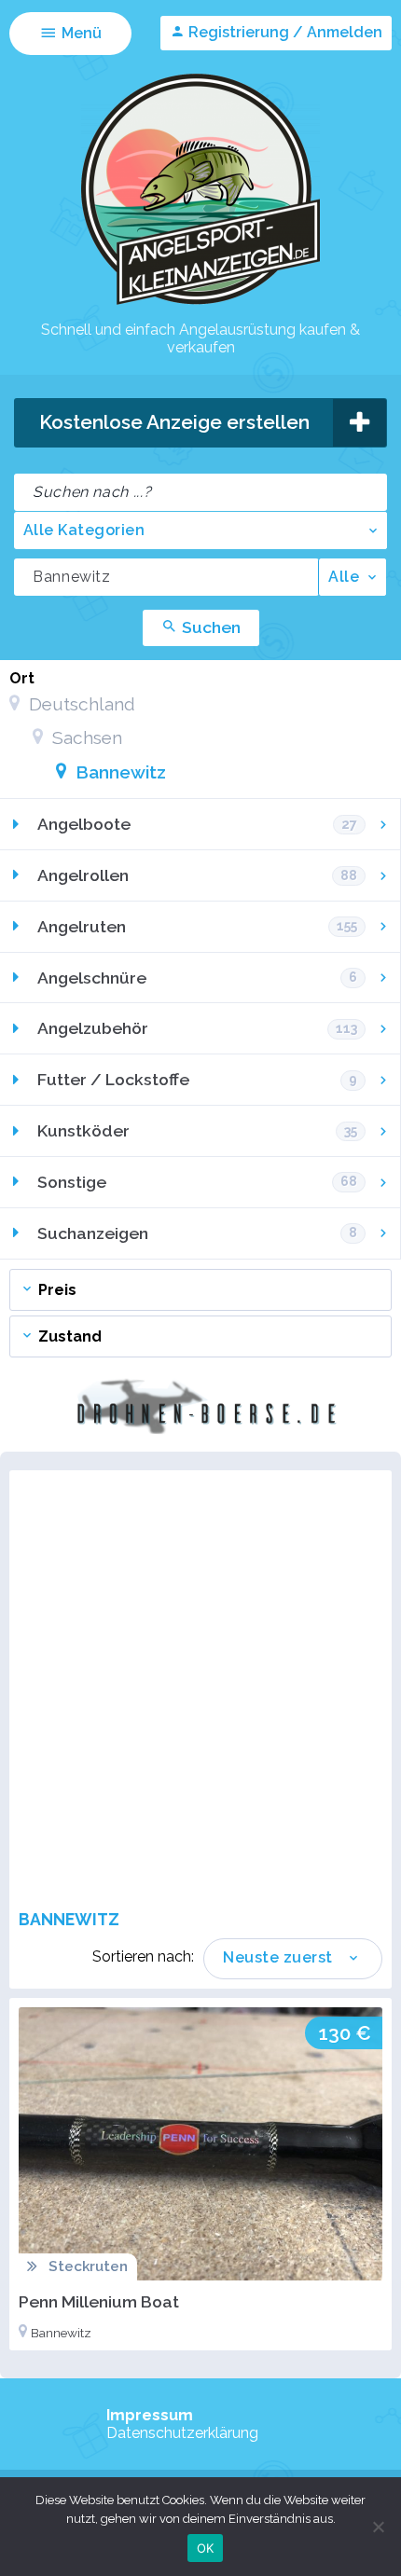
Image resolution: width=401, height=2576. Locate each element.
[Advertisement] (200, 1689)
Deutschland (80, 704)
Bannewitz (118, 772)
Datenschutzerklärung (182, 2433)
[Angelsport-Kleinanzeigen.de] (200, 303)
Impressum (150, 2415)
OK (206, 2548)
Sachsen (85, 737)
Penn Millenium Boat (99, 2301)
